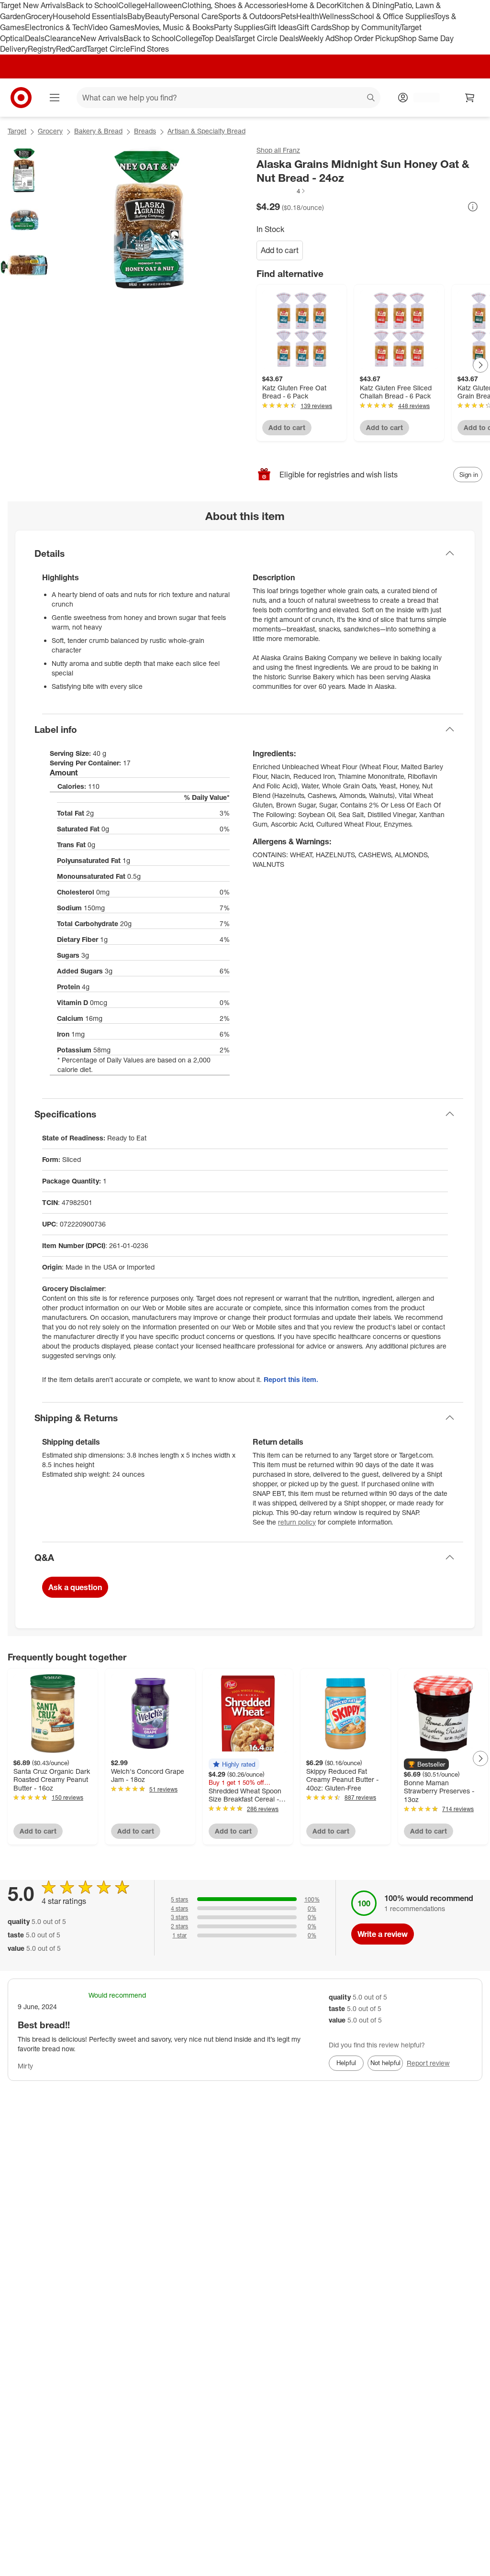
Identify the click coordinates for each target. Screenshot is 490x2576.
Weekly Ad (317, 38)
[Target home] (21, 98)
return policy (297, 1522)
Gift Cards (314, 27)
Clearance (62, 38)
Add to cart (280, 250)
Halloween (163, 5)
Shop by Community (366, 27)
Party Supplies (239, 27)
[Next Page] (480, 365)
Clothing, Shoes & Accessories (234, 5)
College (132, 5)
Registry (42, 49)
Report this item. (291, 1379)
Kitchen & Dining (366, 5)
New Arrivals (102, 38)
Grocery (39, 16)
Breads (145, 131)
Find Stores (150, 49)
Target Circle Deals (266, 38)
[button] (281, 191)
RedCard (71, 49)
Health (308, 16)
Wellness (335, 16)
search (371, 99)
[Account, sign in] (422, 98)
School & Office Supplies (392, 16)
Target (17, 131)
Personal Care (194, 16)
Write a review (383, 1934)
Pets (289, 16)
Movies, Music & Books (174, 27)
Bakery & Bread (98, 131)
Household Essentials (90, 16)
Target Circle (108, 49)
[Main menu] (55, 98)
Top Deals (218, 38)
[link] (281, 191)
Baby (136, 16)
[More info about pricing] (473, 207)
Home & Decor (312, 5)
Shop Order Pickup (367, 38)
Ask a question (75, 1587)
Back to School (92, 5)
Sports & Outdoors (250, 16)
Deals (35, 38)
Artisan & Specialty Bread (206, 131)
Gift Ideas (280, 27)
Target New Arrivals (33, 5)
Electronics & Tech (56, 27)
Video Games (111, 27)
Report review (428, 2063)
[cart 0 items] (470, 98)
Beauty (157, 16)
